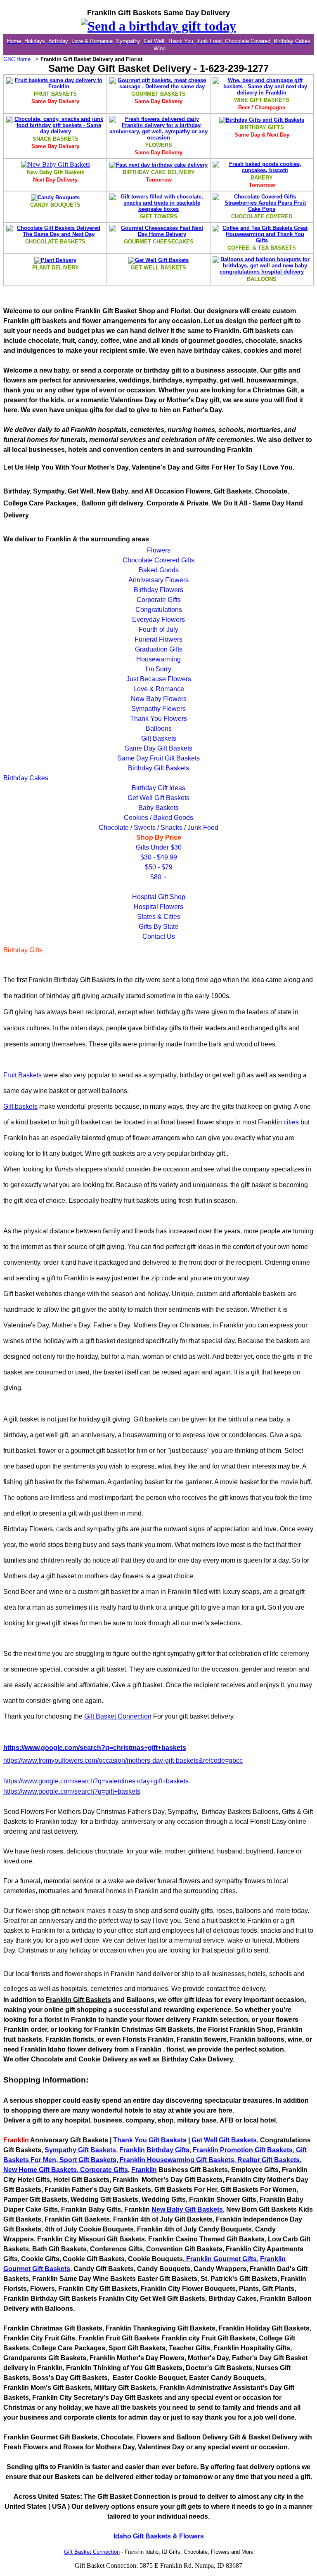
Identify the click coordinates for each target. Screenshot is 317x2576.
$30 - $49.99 (159, 857)
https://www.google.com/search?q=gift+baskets (72, 1791)
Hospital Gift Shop (159, 897)
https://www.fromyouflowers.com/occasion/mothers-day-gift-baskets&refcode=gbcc (123, 1760)
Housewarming (158, 659)
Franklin (206, 2150)
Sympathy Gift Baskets (80, 2150)
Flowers (159, 550)
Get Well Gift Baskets (158, 798)
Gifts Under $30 (159, 847)
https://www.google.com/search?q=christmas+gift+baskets (95, 1748)
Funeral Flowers (158, 639)
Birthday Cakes (26, 778)
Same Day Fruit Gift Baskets (158, 758)
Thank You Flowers (158, 719)
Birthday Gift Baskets (158, 768)
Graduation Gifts (159, 649)
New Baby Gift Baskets (187, 2209)
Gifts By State (158, 927)
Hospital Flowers (158, 907)
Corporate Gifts (159, 600)
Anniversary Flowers (158, 580)
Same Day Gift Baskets (158, 748)
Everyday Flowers (158, 620)
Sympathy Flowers (158, 709)
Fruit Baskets (22, 1075)
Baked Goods (159, 570)
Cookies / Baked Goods (158, 818)
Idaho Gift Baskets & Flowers (159, 2536)
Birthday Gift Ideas (158, 788)
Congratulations (159, 610)
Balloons (159, 728)
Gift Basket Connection (118, 1716)
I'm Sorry (158, 669)
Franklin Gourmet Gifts (221, 2259)
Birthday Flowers (158, 590)
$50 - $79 (159, 867)
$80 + (158, 877)
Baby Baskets (158, 808)
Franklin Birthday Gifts (154, 2150)
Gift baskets (20, 1106)
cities (291, 1122)
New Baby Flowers (159, 699)
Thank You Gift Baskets (150, 2140)
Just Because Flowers (159, 679)
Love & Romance (159, 689)
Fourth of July (158, 629)
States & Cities (159, 917)
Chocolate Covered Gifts (158, 560)
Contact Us (159, 936)
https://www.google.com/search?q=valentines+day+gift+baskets (96, 1781)
